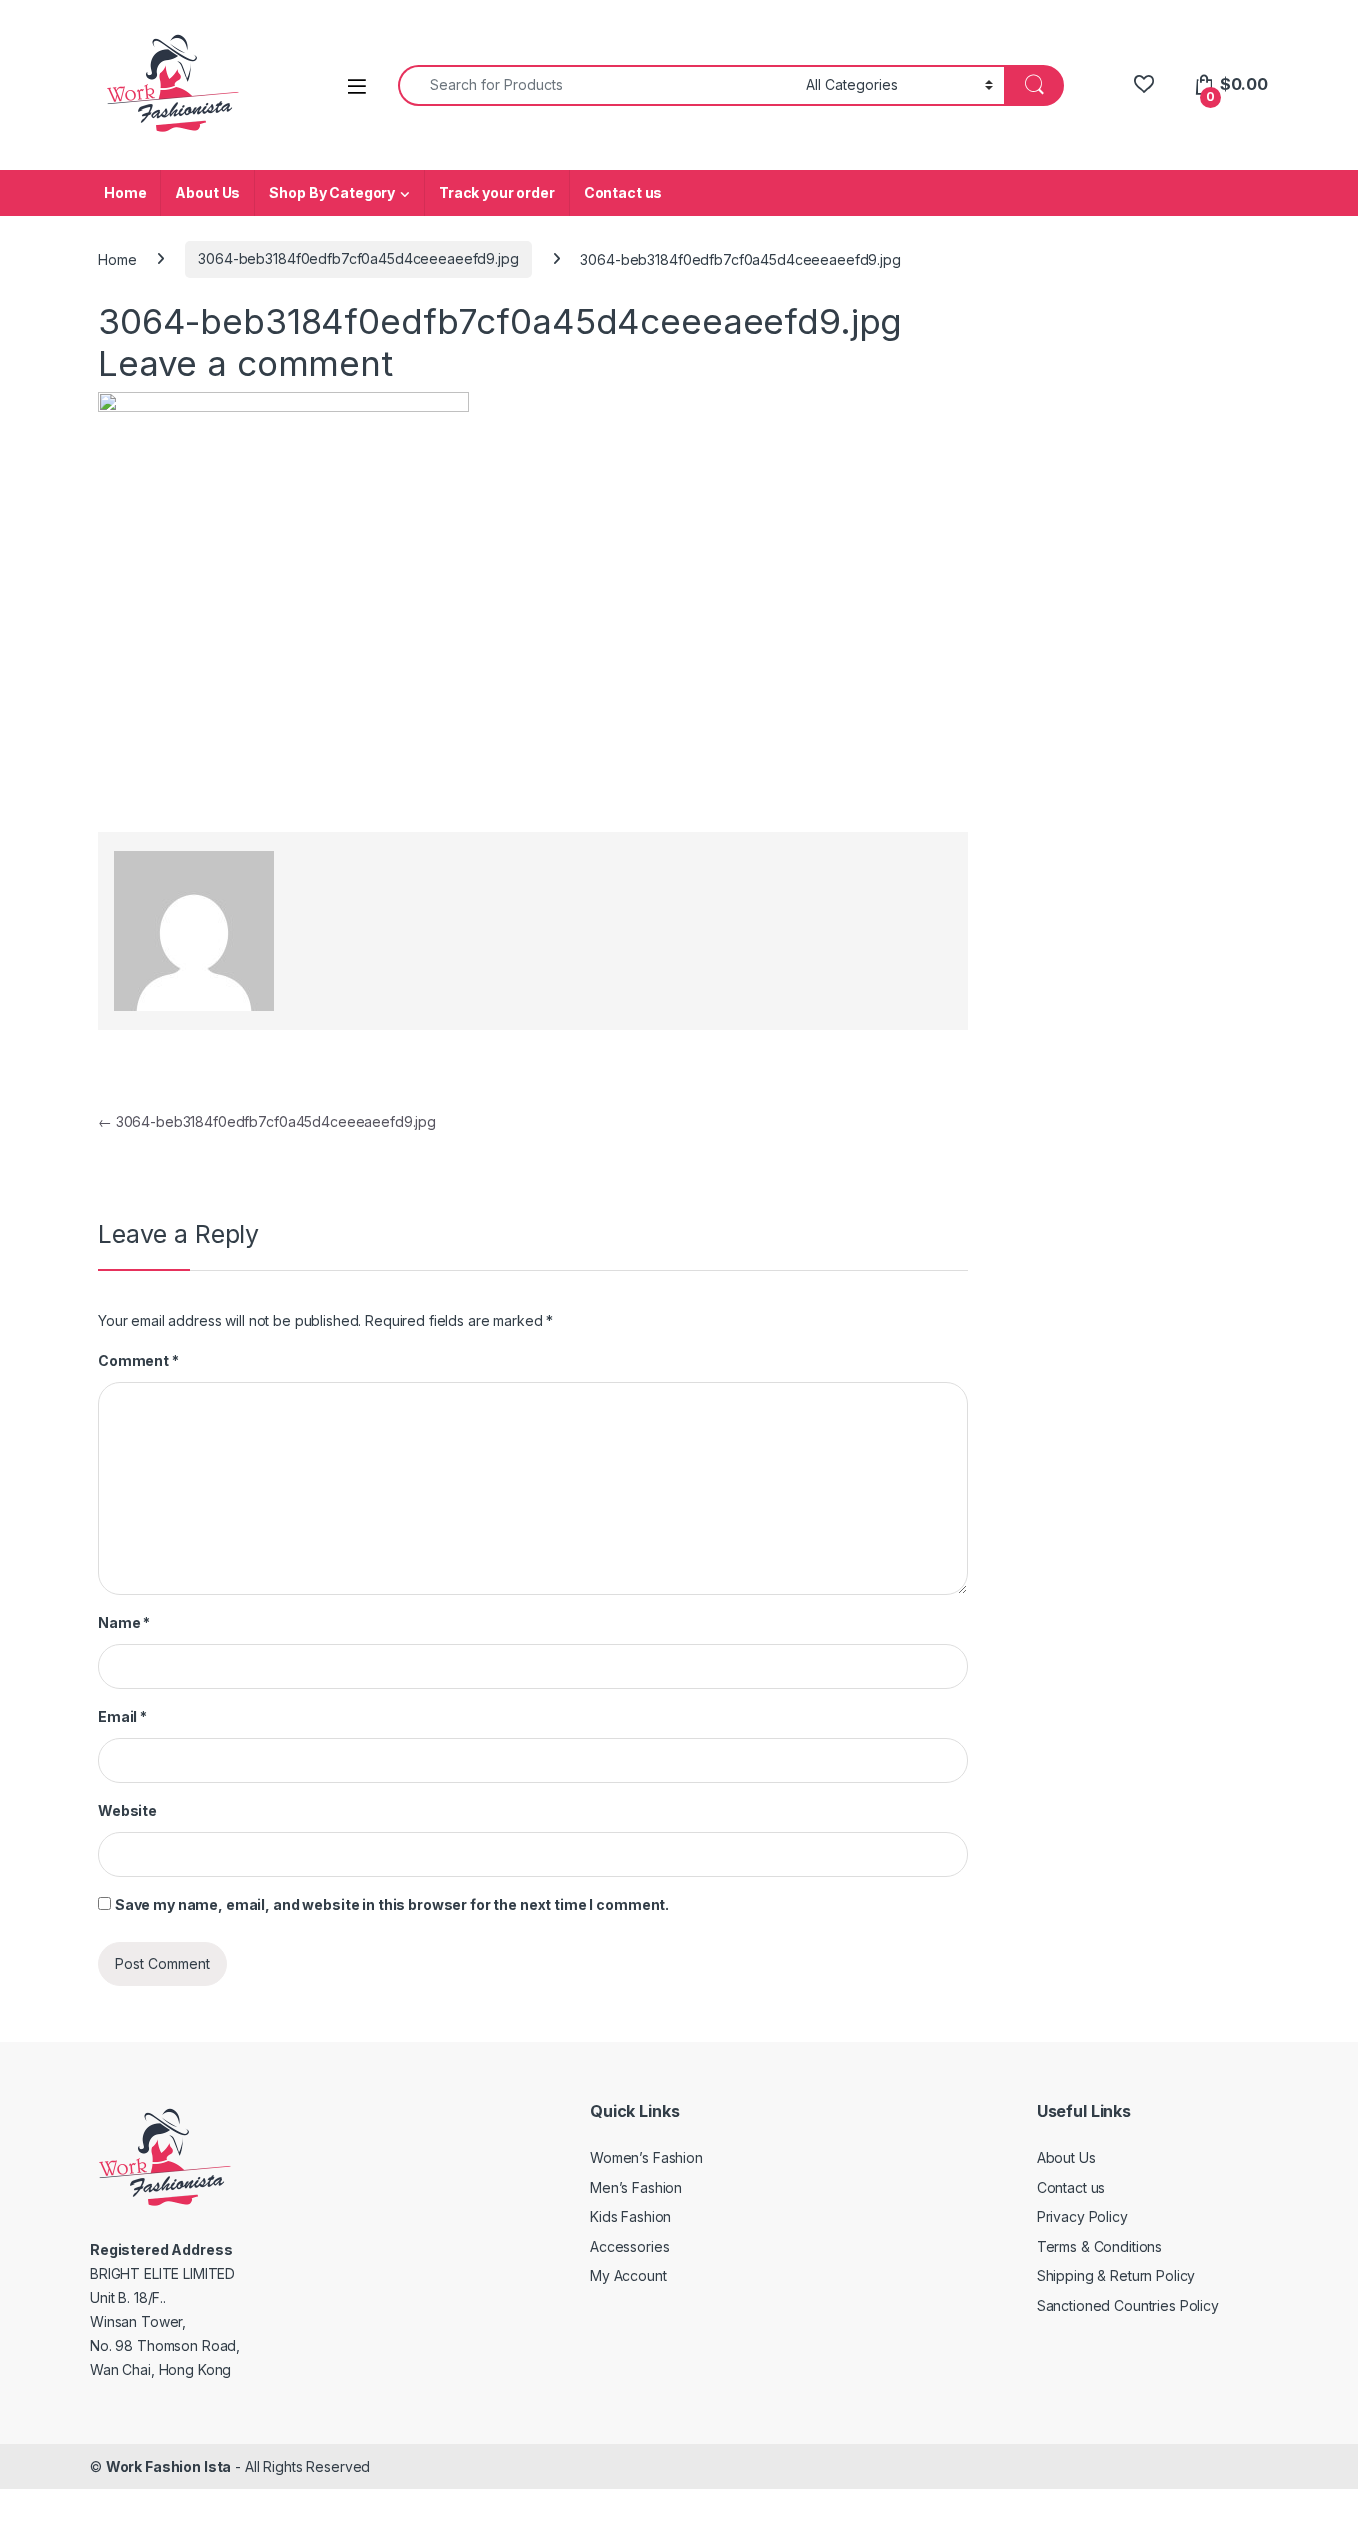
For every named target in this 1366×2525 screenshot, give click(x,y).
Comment (138, 1360)
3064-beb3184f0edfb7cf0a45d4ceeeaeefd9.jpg (358, 258)
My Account (628, 2275)
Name (124, 1622)
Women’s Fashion (646, 2157)
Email (122, 1716)
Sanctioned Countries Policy (1128, 2305)
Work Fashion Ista (169, 2466)
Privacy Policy (1082, 2216)
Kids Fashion (630, 2216)
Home (125, 192)
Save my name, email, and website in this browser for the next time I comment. (392, 1904)
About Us (207, 192)
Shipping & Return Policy (1116, 2275)
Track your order (497, 192)
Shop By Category (332, 192)
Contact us (623, 192)
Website (127, 1810)
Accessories (629, 2246)
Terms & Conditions (1099, 2246)
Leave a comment (245, 363)
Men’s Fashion (636, 2187)
